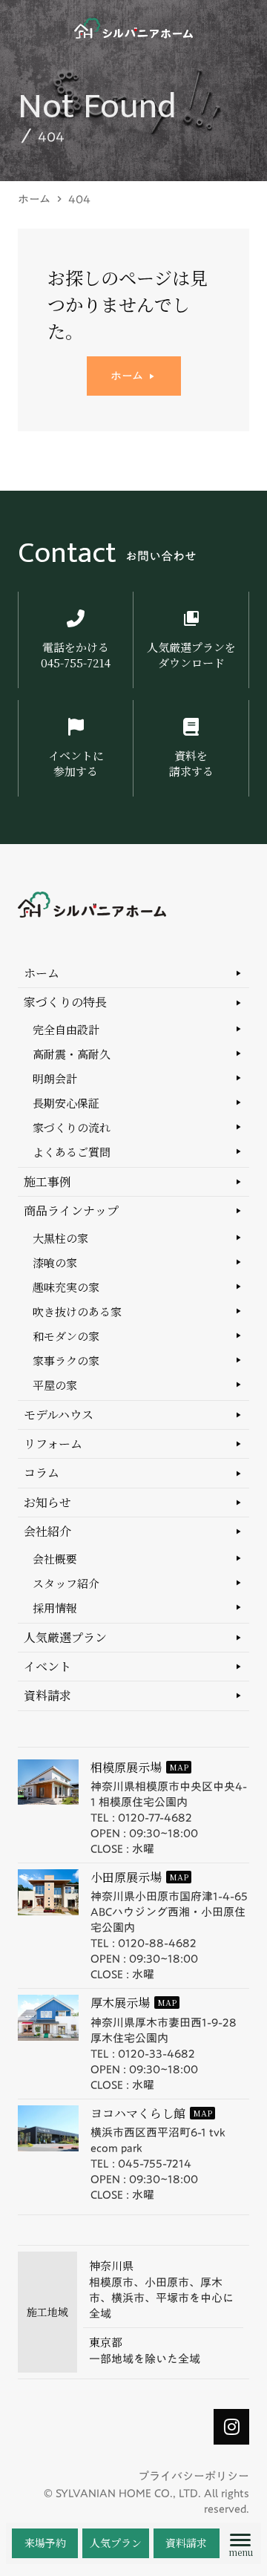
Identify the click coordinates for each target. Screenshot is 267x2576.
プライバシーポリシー (194, 2476)
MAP (179, 1767)
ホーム (34, 199)
